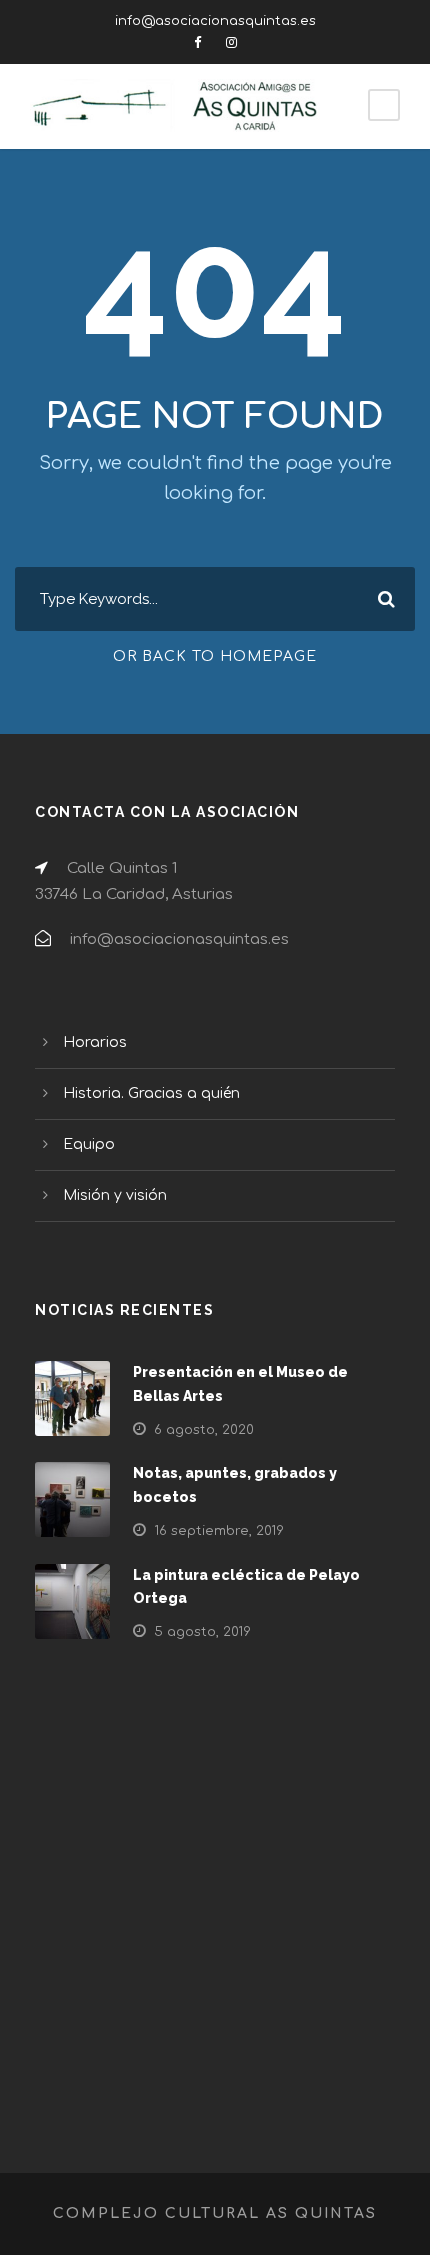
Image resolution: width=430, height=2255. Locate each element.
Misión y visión (115, 1195)
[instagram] (231, 43)
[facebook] (197, 43)
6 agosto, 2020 (204, 1430)
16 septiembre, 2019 (219, 1531)
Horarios (95, 1042)
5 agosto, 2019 (202, 1632)
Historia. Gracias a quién (151, 1093)
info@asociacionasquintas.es (215, 21)
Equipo (89, 1144)
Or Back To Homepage (215, 656)
